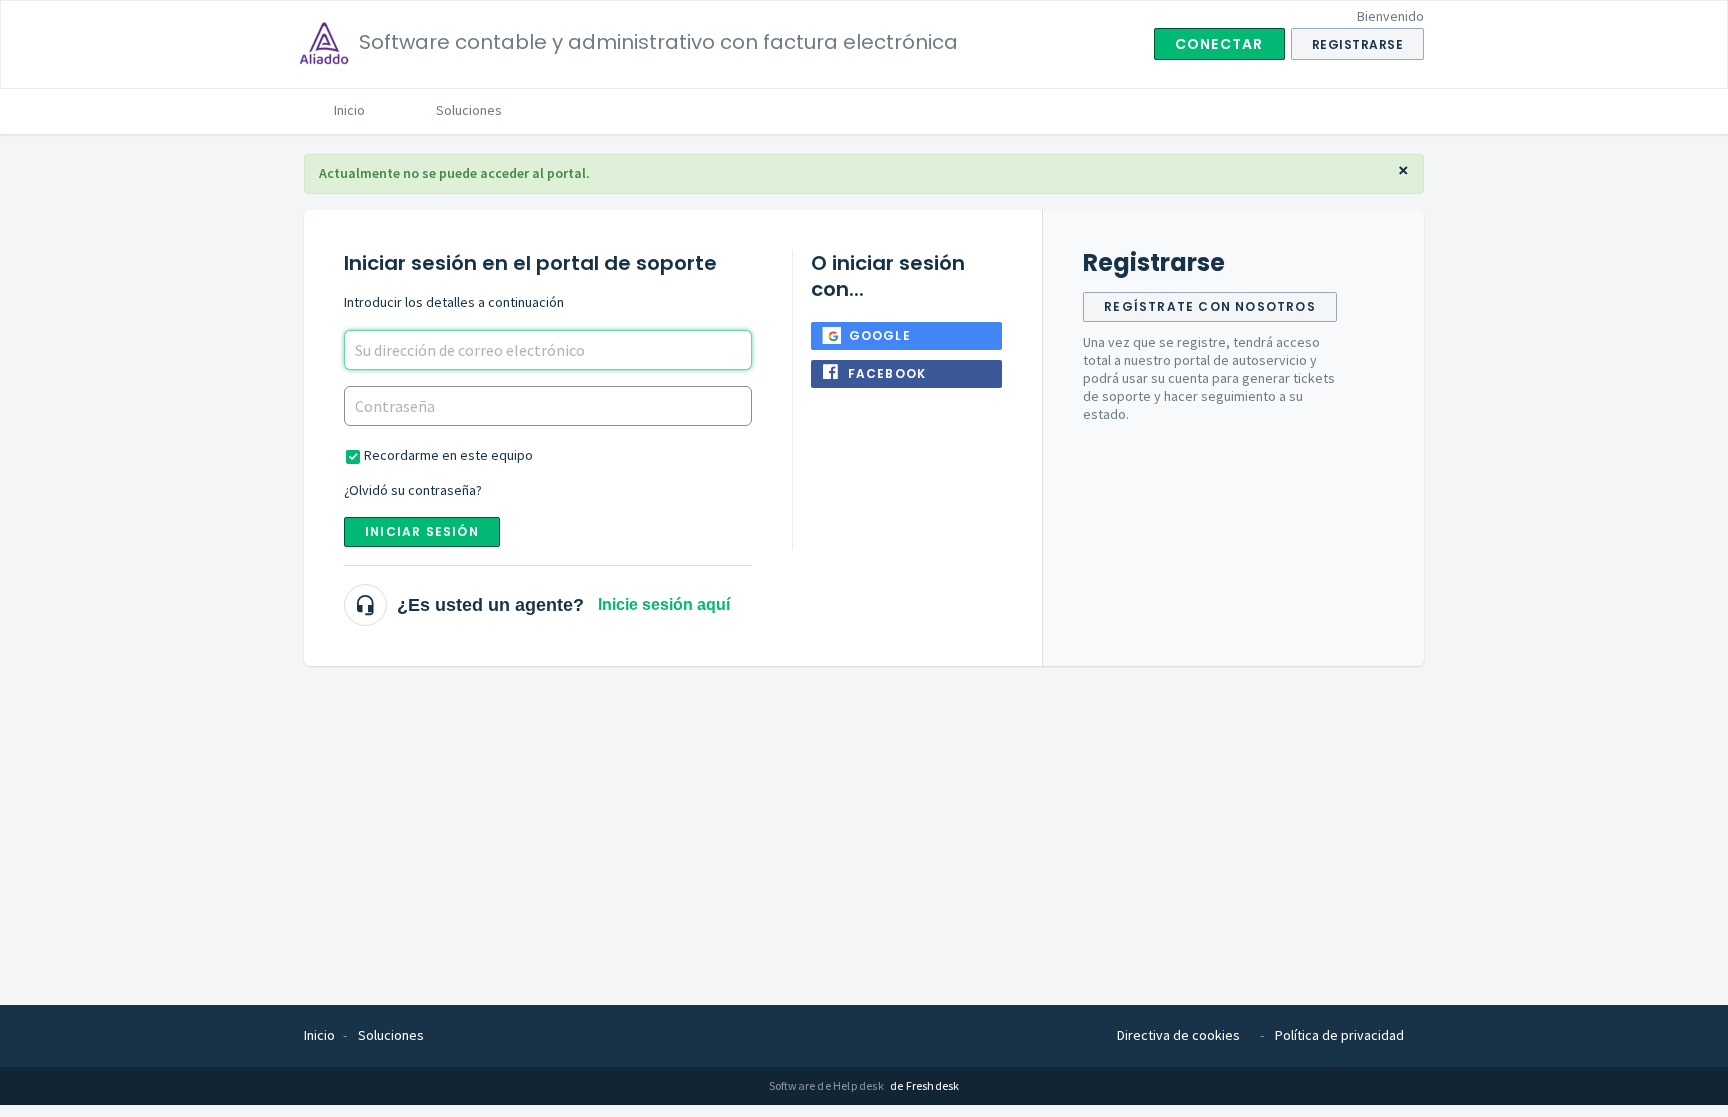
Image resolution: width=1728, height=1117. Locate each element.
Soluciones (469, 110)
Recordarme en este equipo (448, 455)
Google (880, 335)
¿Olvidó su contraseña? (413, 490)
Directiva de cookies (1178, 1035)
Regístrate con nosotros (1210, 306)
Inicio (349, 110)
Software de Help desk (827, 1085)
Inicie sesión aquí (664, 604)
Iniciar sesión (422, 531)
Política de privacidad (1339, 1035)
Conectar (1219, 44)
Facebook (887, 373)
